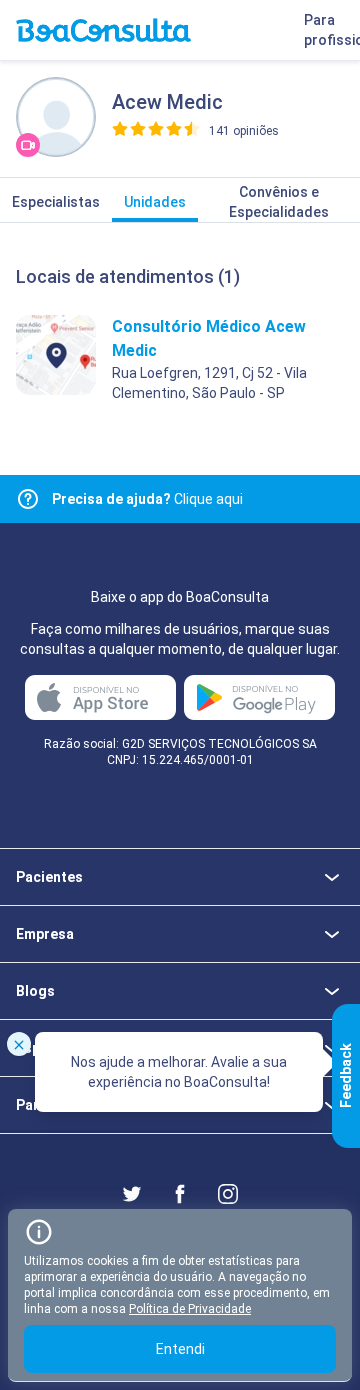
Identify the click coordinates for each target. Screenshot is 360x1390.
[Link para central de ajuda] (28, 499)
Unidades (155, 202)
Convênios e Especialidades (279, 202)
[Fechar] (19, 1044)
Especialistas (56, 202)
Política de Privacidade (190, 1309)
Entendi (180, 1349)
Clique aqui (147, 499)
